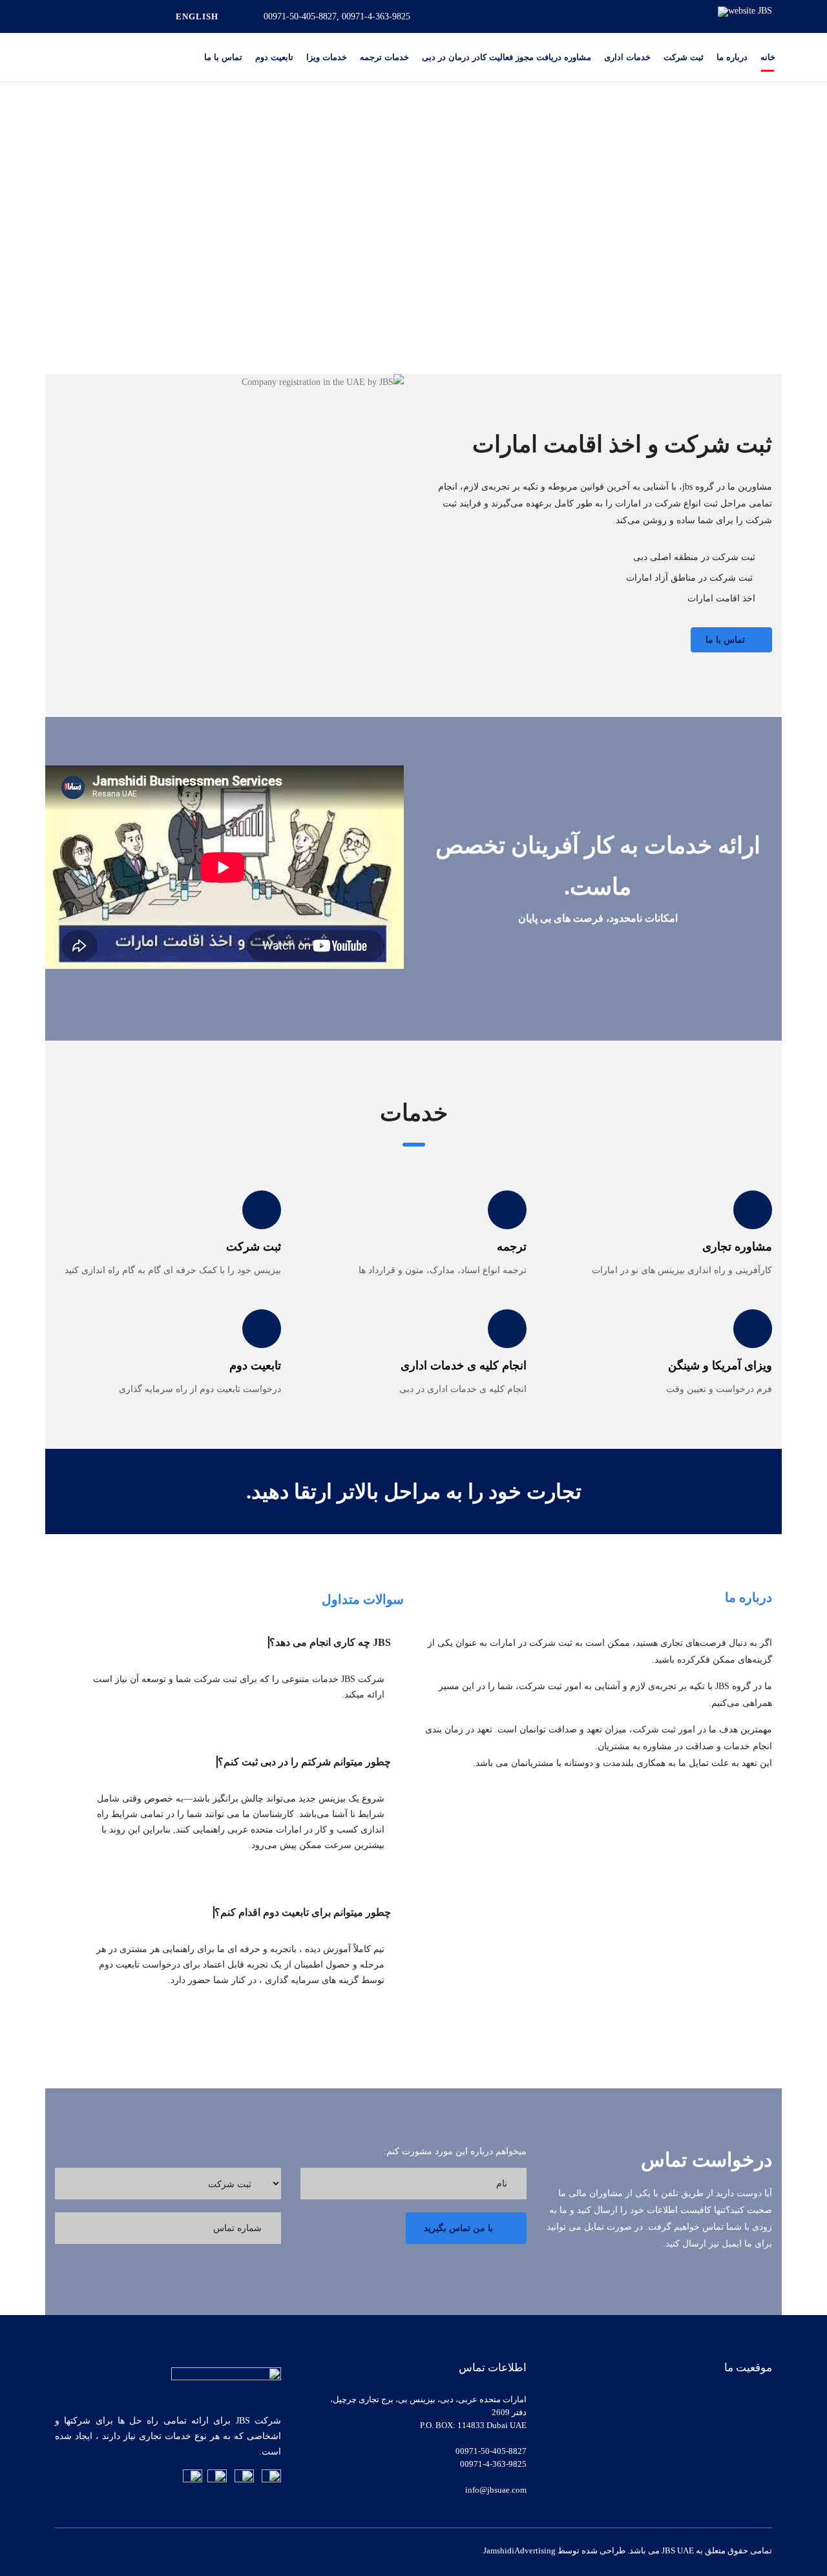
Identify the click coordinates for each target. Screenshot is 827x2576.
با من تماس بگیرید (458, 2228)
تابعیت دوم (274, 57)
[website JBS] (745, 11)
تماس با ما (223, 57)
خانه (768, 57)
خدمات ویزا (327, 57)
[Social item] (82, 17)
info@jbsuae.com (496, 2490)
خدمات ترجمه (384, 57)
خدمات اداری (627, 57)
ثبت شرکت (684, 57)
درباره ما (732, 57)
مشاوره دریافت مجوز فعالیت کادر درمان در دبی (507, 57)
